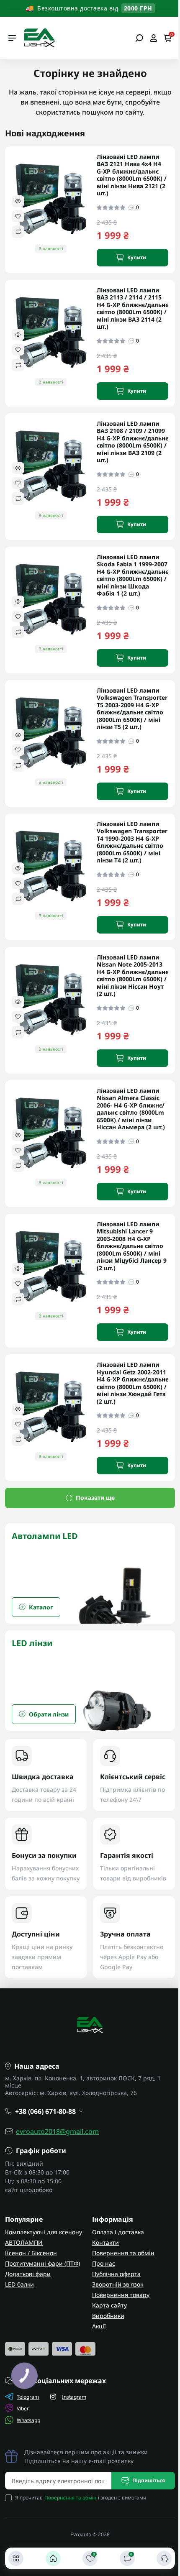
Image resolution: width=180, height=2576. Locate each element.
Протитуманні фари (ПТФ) (42, 2263)
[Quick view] (18, 201)
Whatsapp (28, 2420)
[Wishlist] (18, 216)
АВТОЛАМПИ (24, 2242)
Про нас (104, 2263)
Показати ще (95, 1498)
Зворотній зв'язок (118, 2284)
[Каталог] (16, 2558)
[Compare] (18, 232)
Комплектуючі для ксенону (44, 2232)
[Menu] (12, 38)
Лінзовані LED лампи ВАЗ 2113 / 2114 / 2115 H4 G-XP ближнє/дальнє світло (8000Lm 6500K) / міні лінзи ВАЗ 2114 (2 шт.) (132, 308)
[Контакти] (164, 2558)
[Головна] (53, 2558)
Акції (99, 2326)
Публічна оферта (116, 2274)
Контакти (105, 2242)
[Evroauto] (39, 37)
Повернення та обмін (123, 2253)
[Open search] (139, 38)
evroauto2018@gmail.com (57, 2131)
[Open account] (153, 38)
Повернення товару (121, 2295)
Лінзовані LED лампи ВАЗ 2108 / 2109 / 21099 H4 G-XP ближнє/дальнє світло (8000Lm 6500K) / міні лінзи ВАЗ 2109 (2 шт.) (132, 442)
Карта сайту (109, 2305)
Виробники (108, 2316)
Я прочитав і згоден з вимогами (81, 2498)
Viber (23, 2408)
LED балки (19, 2284)
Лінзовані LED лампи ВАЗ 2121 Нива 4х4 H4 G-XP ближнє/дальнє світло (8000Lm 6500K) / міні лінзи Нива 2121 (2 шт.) (132, 175)
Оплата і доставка (118, 2232)
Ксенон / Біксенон (31, 2253)
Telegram (28, 2397)
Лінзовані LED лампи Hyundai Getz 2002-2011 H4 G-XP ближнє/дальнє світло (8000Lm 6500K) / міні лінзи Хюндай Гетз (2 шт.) (132, 1383)
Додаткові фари (28, 2274)
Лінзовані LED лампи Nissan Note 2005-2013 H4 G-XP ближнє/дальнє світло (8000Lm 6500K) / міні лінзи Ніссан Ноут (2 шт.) (132, 976)
